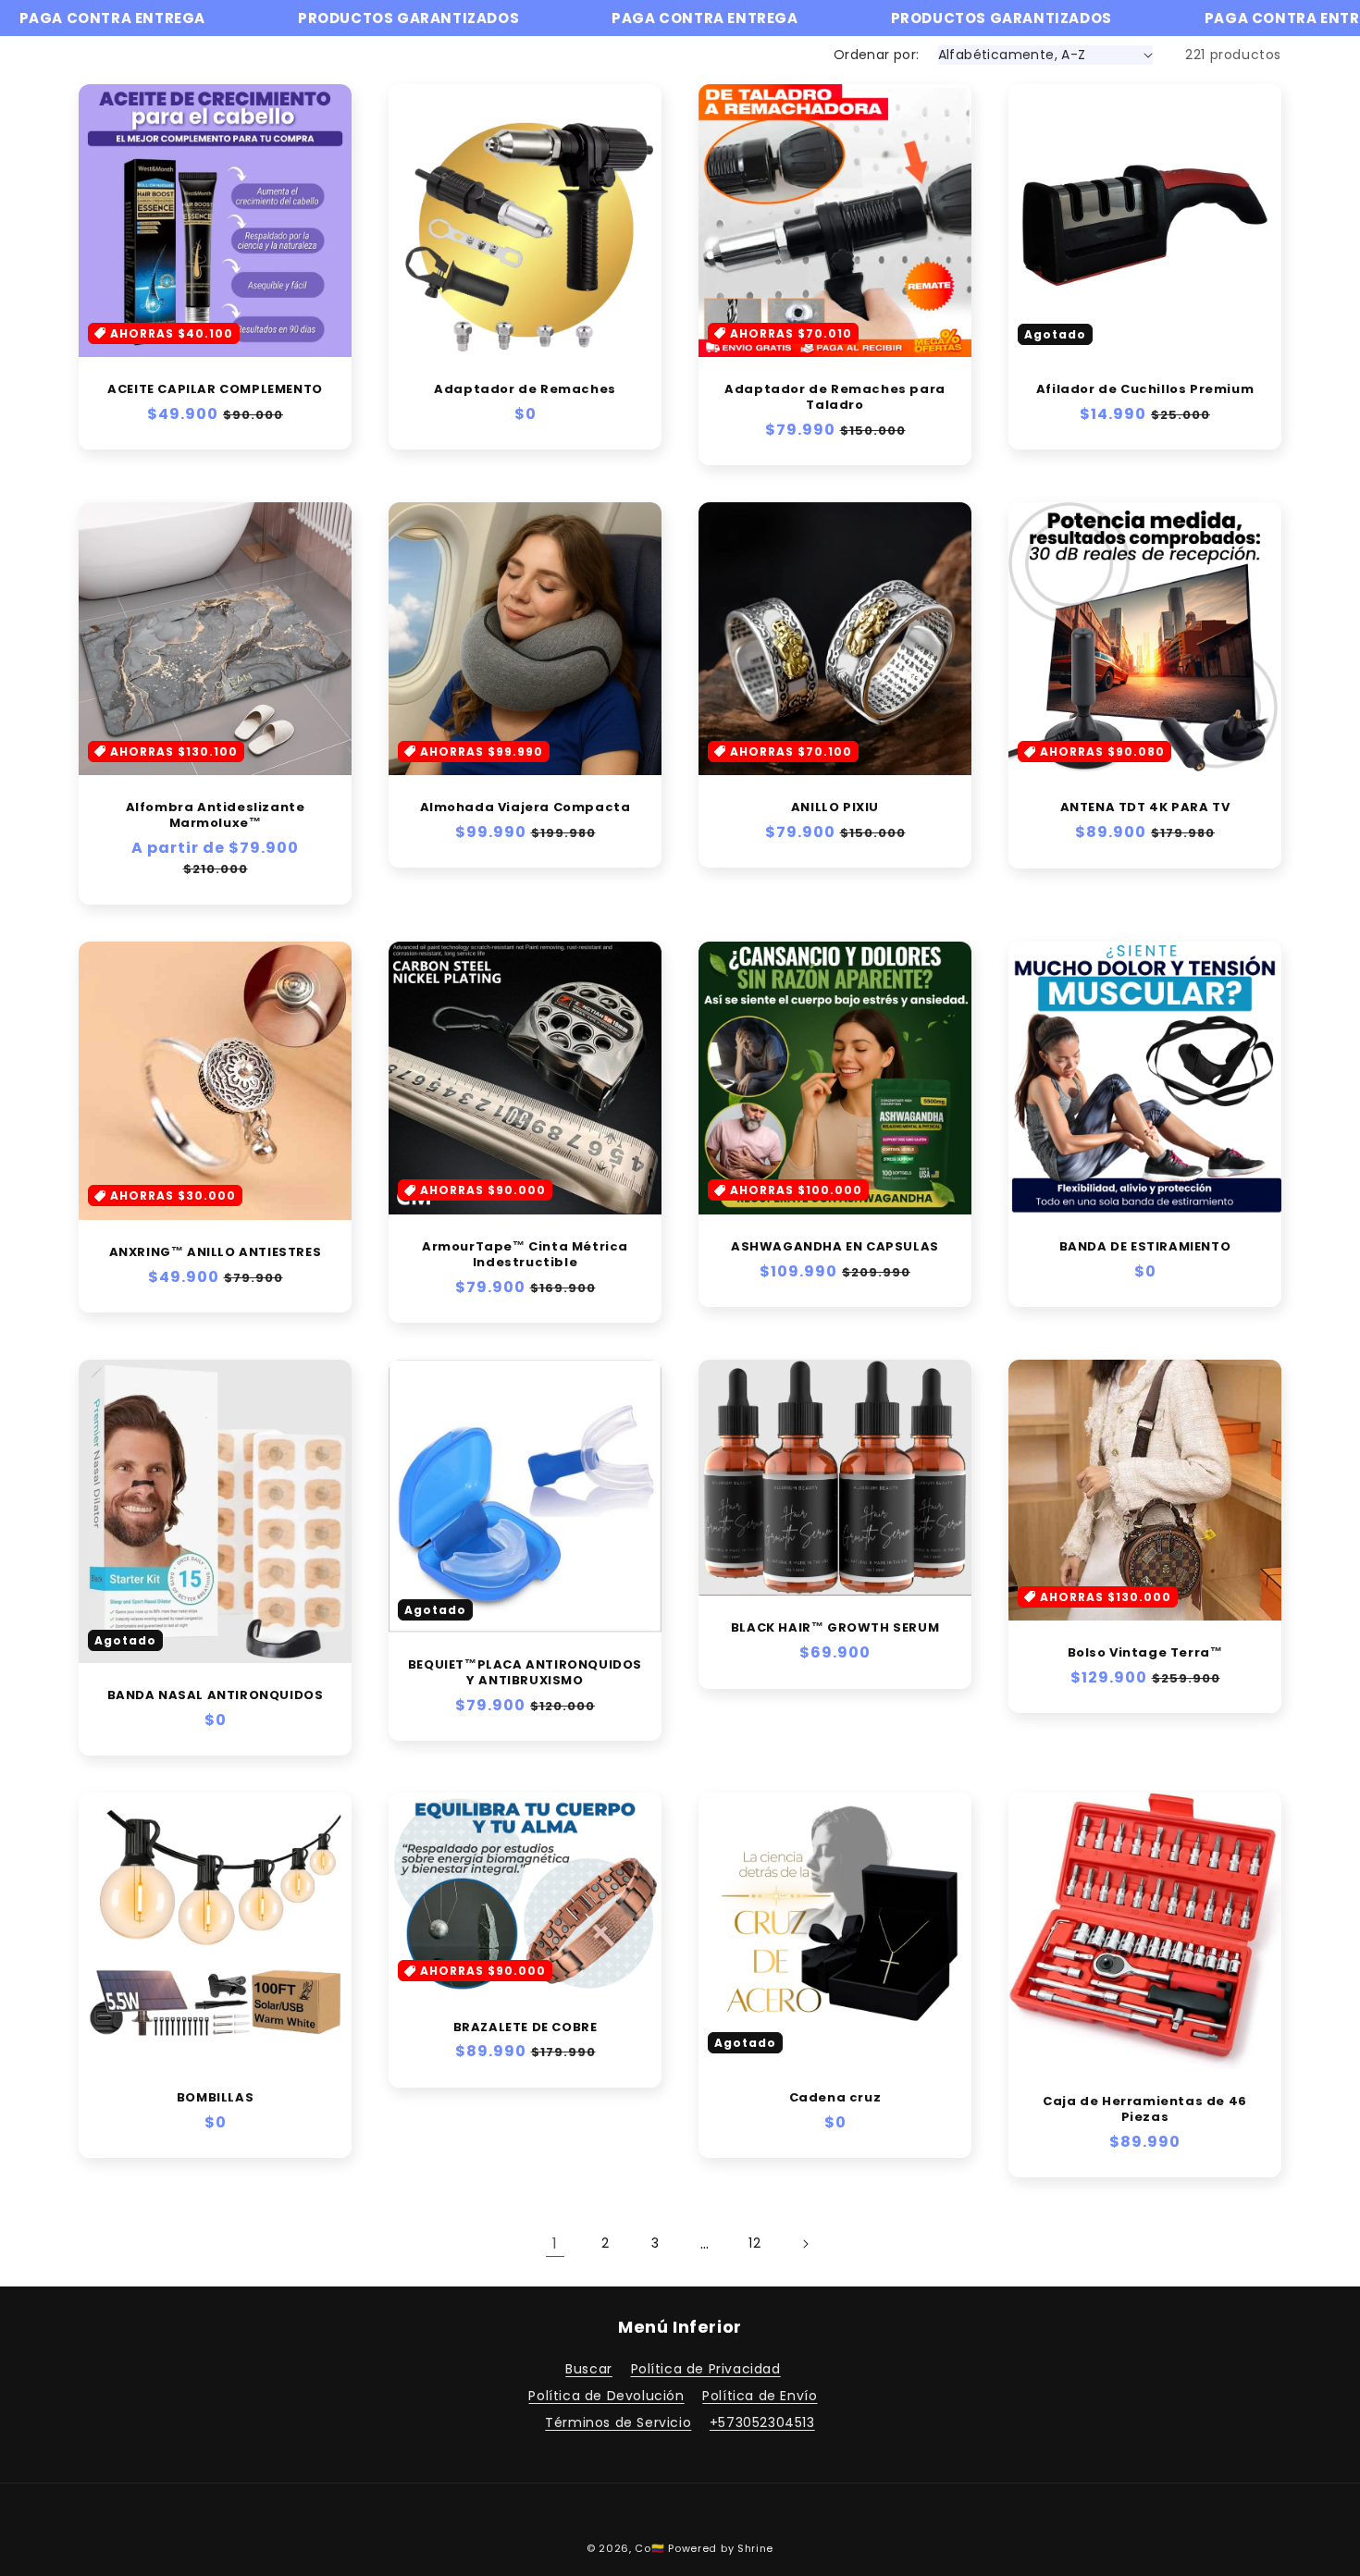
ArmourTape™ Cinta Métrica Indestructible (525, 1255)
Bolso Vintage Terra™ (1145, 1653)
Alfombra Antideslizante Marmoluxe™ (216, 816)
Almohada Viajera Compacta (525, 808)
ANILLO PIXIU (835, 808)
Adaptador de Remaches (525, 390)
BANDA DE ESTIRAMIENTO (1145, 1247)
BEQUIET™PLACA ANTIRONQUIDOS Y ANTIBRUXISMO (525, 1673)
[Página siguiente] (805, 2244)
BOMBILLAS (215, 2098)
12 (754, 2243)
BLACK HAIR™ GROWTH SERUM (835, 1628)
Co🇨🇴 (649, 2548)
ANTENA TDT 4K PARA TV (1145, 808)
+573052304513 (762, 2422)
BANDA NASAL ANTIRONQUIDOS (216, 1696)
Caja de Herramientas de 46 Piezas (1145, 2110)
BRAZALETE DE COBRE (525, 2028)
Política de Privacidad (706, 2369)
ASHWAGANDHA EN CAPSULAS (835, 1247)
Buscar (589, 2369)
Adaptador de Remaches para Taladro (835, 398)
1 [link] (555, 2243)
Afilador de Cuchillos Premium (1145, 390)
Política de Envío (760, 2396)
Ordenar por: (877, 55)
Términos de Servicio (618, 2422)
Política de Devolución (606, 2396)
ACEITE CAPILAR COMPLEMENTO (215, 390)
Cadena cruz (835, 2098)
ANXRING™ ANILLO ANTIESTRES (216, 1253)
